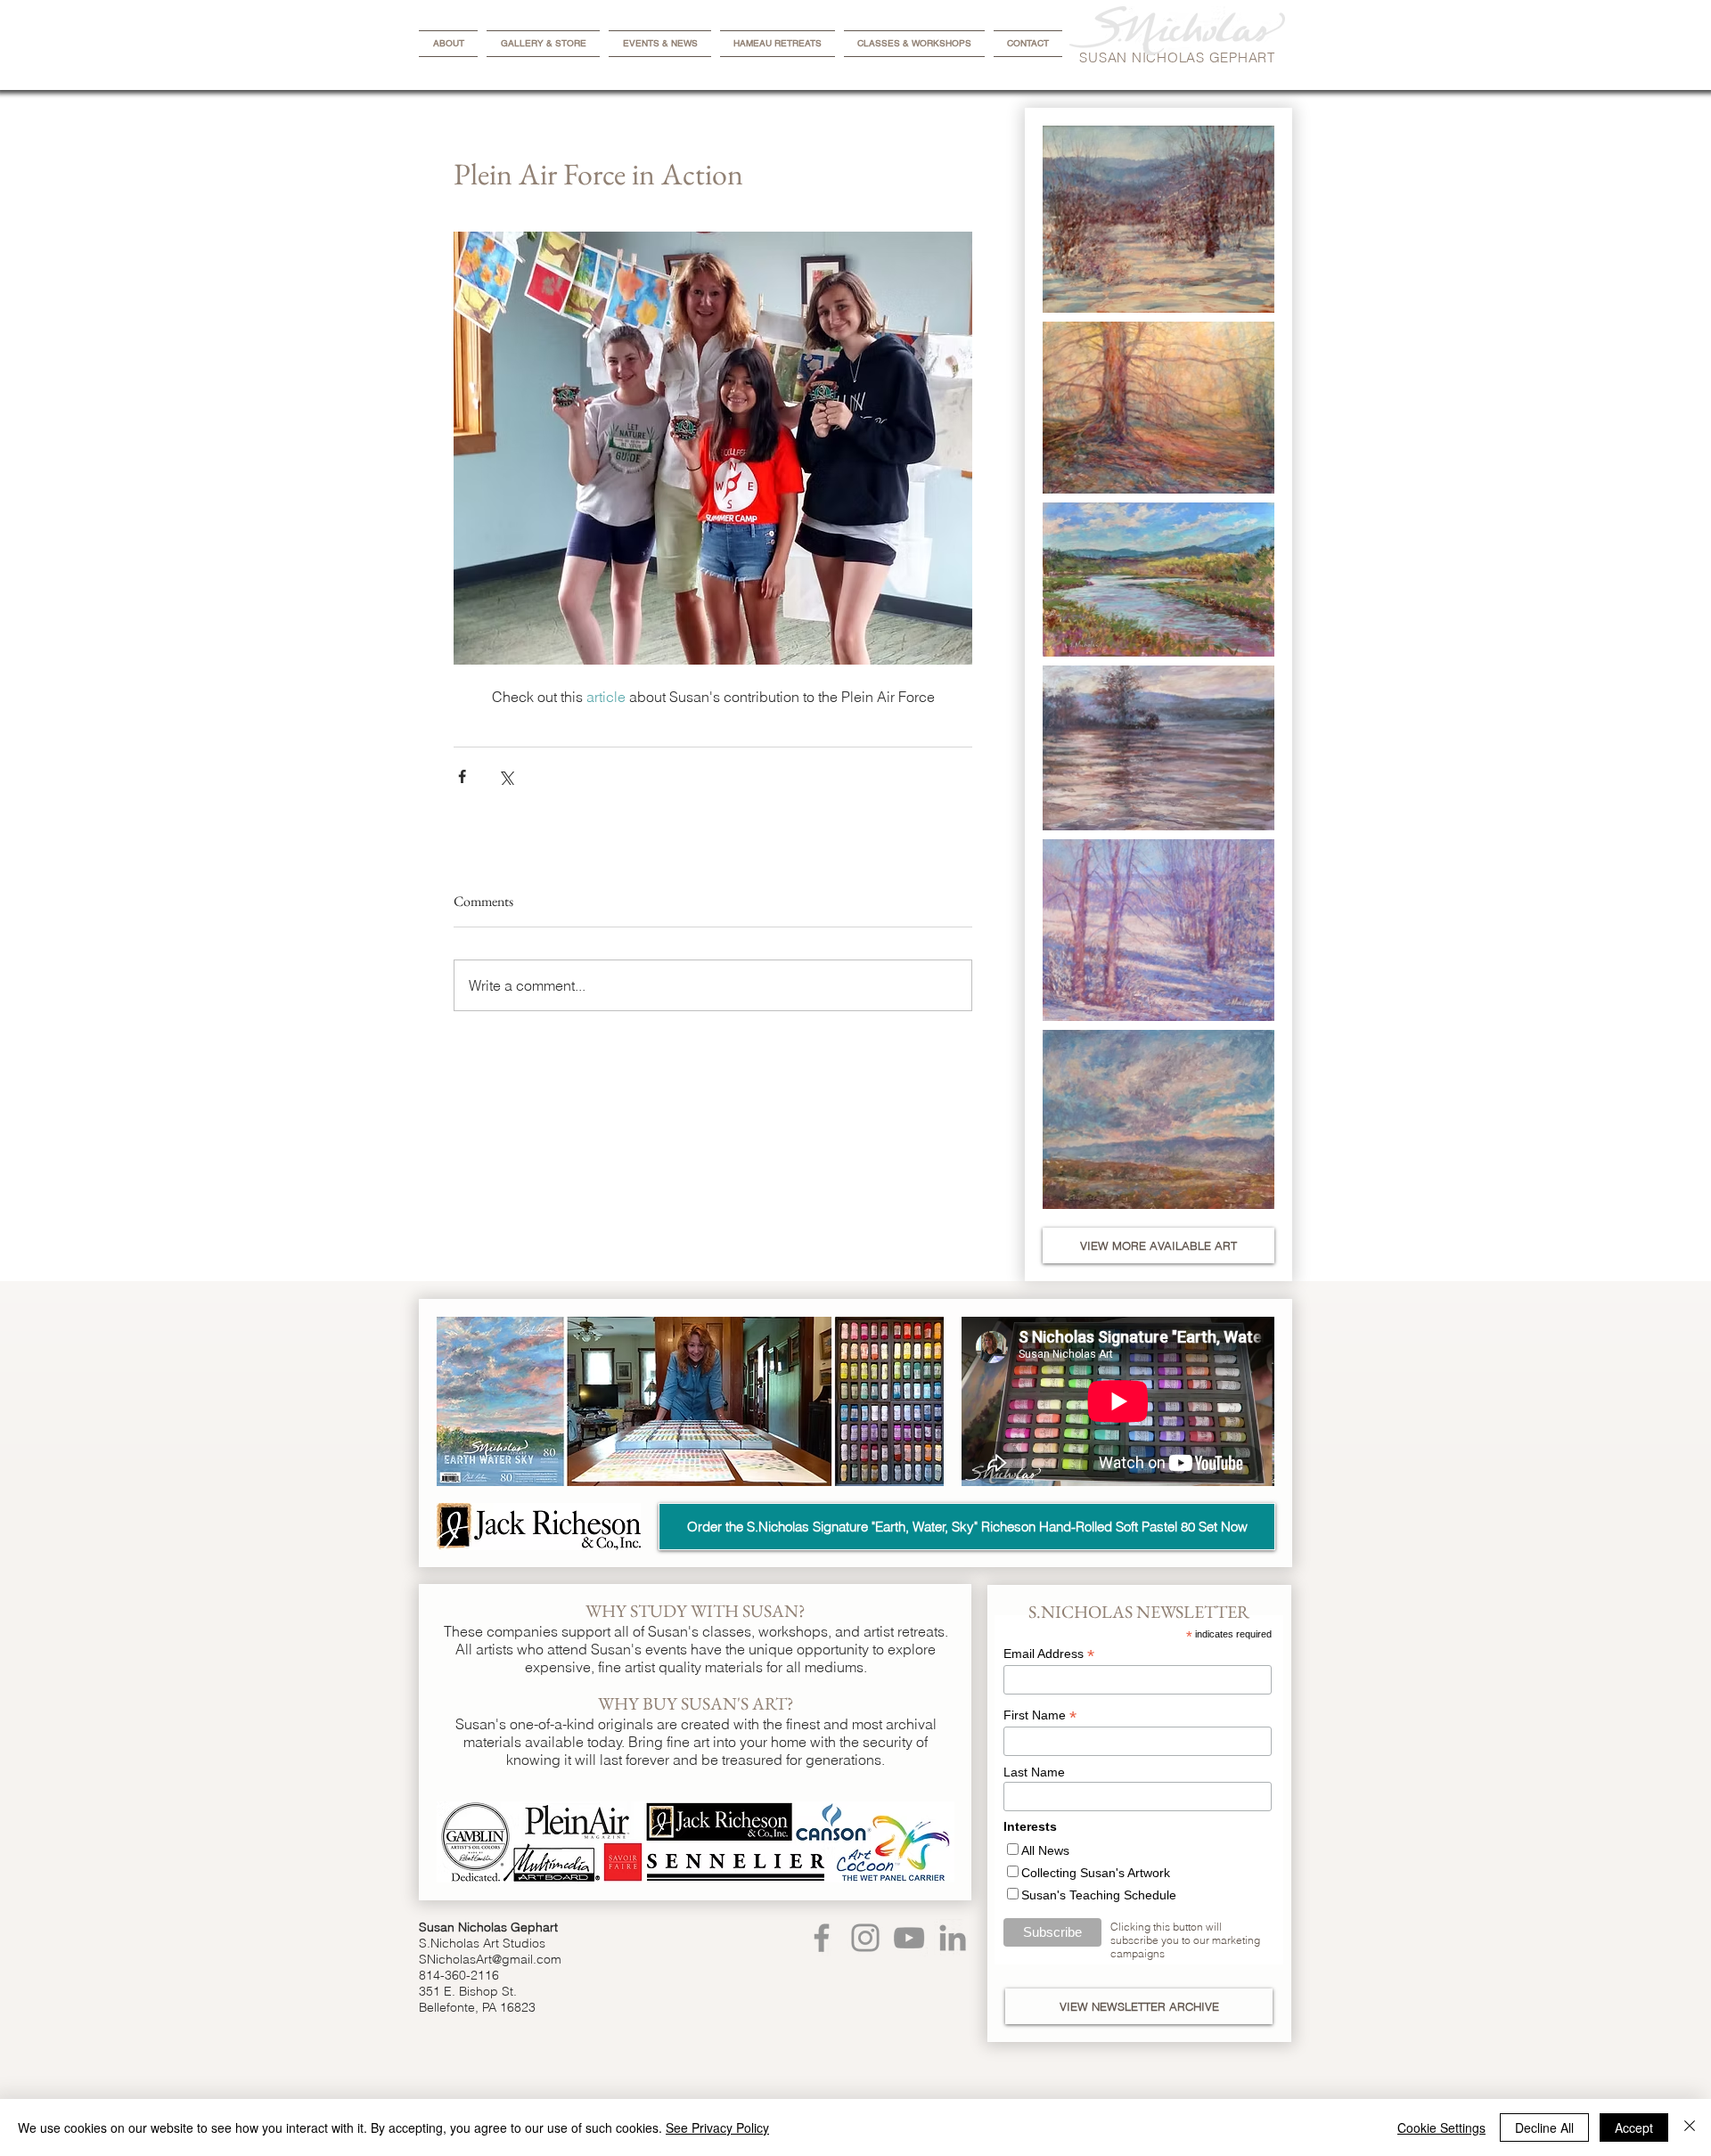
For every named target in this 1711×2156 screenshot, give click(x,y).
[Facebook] (822, 1938)
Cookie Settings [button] (1441, 2127)
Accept (1634, 2127)
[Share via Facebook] (462, 776)
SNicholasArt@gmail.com (490, 1959)
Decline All (1544, 2127)
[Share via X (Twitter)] (506, 776)
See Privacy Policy (717, 2127)
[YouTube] (909, 1938)
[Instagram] (865, 1938)
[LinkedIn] (953, 1938)
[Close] (1690, 2127)
